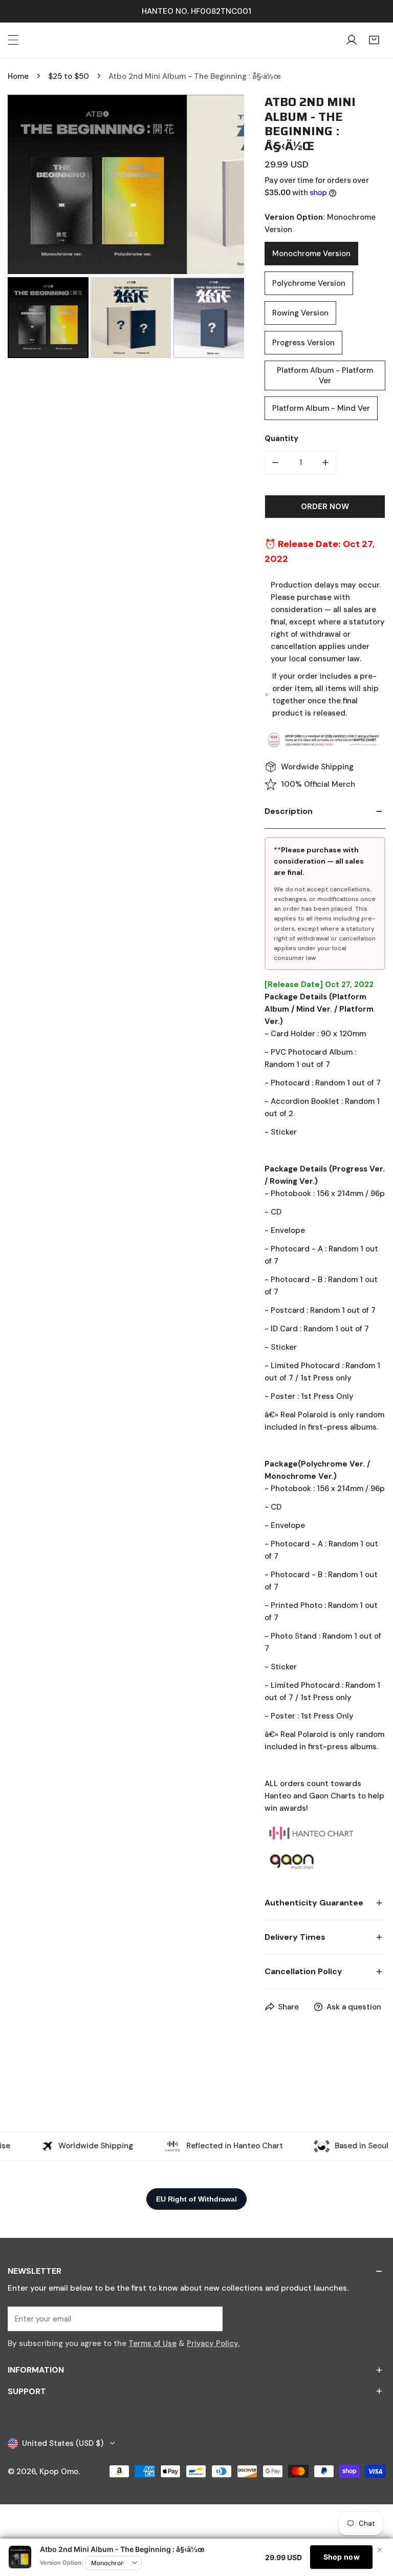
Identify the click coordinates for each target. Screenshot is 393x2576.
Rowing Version (300, 313)
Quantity (281, 438)
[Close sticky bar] (380, 2550)
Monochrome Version (311, 254)
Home (18, 76)
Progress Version (303, 343)
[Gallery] (126, 228)
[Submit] (209, 2318)
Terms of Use (152, 2343)
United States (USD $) (63, 2443)
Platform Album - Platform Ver (325, 375)
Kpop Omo (59, 2472)
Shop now (342, 2557)
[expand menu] (13, 40)
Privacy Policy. (213, 2343)
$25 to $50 (69, 76)
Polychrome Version (309, 283)
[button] (374, 40)
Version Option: (61, 2563)
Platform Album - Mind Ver (321, 408)
